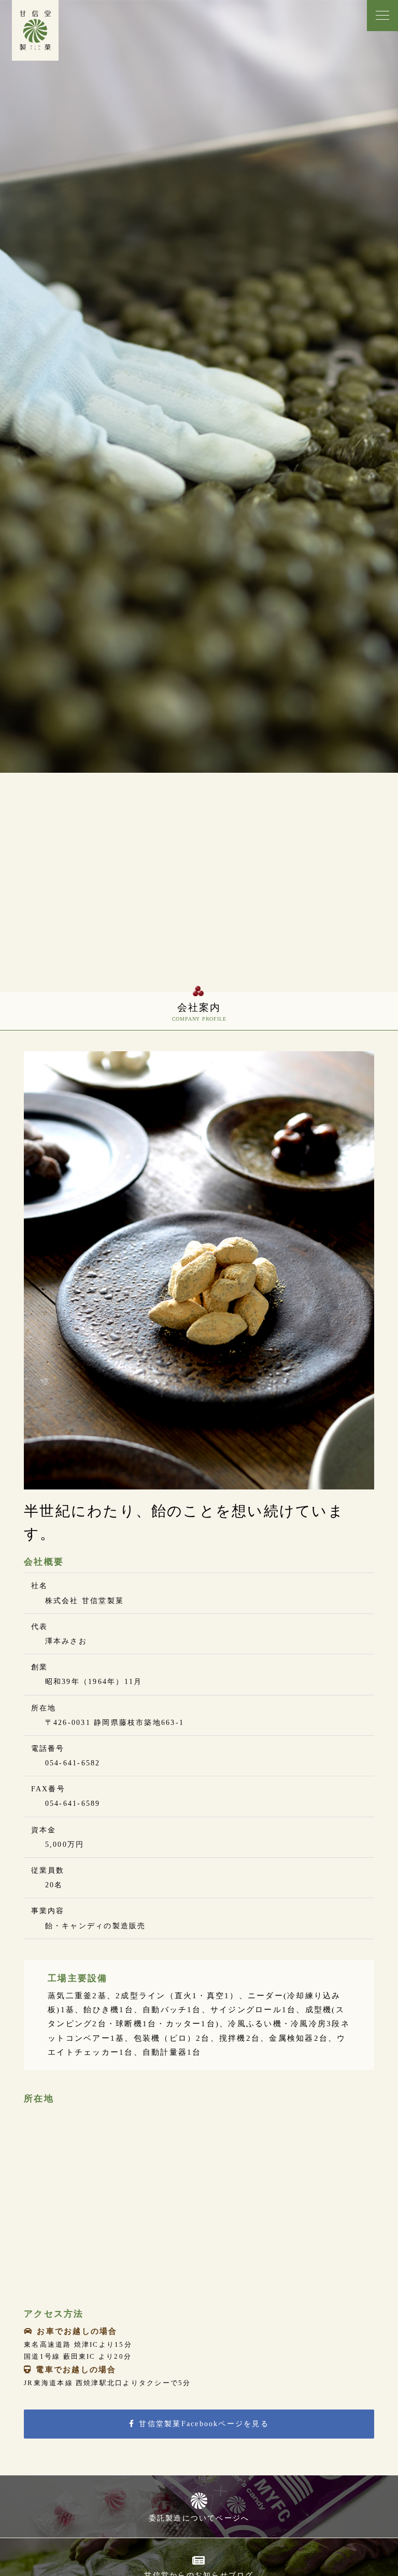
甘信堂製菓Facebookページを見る (204, 2424)
